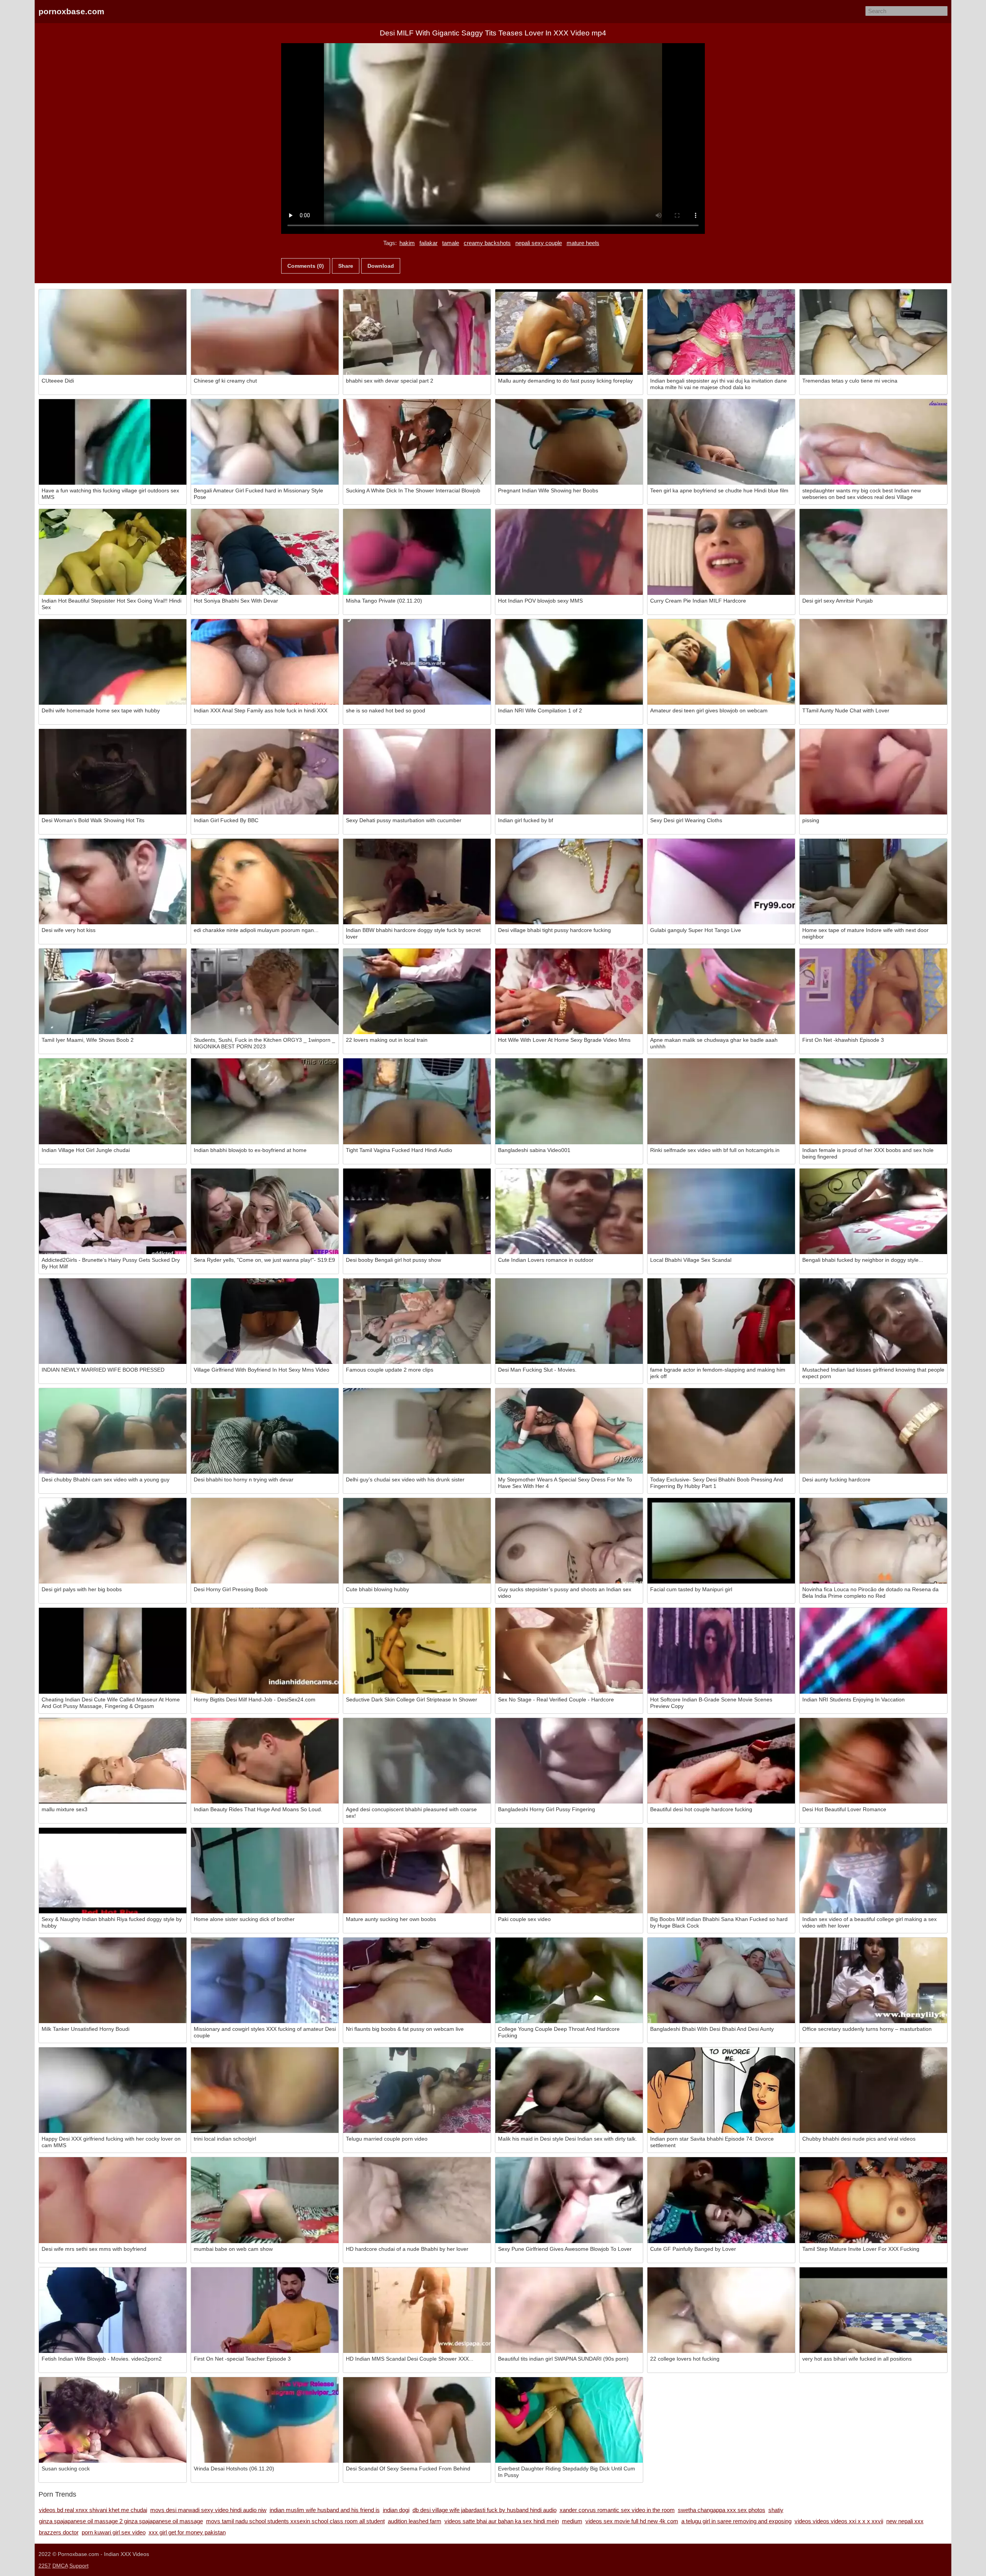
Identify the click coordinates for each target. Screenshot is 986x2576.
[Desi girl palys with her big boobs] (113, 1541)
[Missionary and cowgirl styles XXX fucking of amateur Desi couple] (265, 1980)
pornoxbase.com (71, 11)
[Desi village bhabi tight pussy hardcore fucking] (569, 882)
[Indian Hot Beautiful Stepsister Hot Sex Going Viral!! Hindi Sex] (113, 552)
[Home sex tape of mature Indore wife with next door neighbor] (873, 882)
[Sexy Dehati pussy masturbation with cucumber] (417, 772)
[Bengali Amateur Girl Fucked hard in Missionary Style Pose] (265, 442)
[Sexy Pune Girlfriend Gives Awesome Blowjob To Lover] (569, 2200)
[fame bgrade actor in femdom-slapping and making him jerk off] (721, 1321)
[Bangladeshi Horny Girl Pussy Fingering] (569, 1761)
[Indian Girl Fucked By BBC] (265, 772)
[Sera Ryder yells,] (265, 1211)
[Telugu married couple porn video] (417, 2090)
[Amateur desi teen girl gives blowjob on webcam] (721, 662)
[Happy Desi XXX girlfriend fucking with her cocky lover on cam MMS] (113, 2090)
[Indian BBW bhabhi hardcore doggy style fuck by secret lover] (417, 882)
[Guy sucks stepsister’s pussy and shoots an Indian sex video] (569, 1541)
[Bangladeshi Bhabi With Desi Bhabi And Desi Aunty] (721, 1980)
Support (79, 2566)
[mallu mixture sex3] (113, 1761)
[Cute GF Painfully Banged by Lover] (721, 2200)
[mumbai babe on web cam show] (265, 2200)
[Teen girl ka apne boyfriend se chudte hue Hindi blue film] (721, 442)
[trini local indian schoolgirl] (265, 2090)
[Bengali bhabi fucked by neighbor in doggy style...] (873, 1211)
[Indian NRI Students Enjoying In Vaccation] (873, 1651)
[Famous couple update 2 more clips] (417, 1321)
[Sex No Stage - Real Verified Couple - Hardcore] (569, 1651)
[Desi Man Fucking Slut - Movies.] (569, 1321)
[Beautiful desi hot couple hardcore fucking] (721, 1761)
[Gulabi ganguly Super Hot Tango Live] (721, 882)
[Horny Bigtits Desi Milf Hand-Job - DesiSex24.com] (265, 1651)
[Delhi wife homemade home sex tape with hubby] (113, 662)
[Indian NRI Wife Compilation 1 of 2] (569, 662)
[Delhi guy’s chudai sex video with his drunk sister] (417, 1431)
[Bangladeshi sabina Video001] (569, 1101)
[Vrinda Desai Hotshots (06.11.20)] (265, 2420)
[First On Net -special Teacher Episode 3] (265, 2310)
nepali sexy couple (539, 243)
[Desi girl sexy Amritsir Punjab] (873, 552)
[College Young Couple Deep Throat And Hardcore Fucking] (569, 1980)
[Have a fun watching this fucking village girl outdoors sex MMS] (113, 442)
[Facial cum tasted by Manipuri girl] (721, 1541)
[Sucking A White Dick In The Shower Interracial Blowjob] (417, 442)
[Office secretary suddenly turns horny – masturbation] (873, 1980)
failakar (428, 243)
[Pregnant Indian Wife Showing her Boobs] (569, 442)
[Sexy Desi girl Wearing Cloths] (721, 772)
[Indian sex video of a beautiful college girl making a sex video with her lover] (873, 1871)
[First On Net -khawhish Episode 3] (873, 991)
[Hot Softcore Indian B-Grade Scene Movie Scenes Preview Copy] (721, 1651)
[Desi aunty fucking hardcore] (873, 1431)
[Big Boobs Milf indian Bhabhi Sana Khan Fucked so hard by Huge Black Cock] (721, 1871)
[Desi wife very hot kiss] (113, 882)
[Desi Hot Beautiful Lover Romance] (873, 1761)
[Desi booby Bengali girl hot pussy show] (417, 1211)
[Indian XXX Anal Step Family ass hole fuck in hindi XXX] (265, 662)
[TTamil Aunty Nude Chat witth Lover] (873, 662)
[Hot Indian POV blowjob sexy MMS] (569, 552)
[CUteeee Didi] (113, 332)
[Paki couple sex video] (569, 1871)
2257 (45, 2566)
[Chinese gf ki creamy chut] (265, 332)
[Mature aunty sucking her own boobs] (417, 1871)
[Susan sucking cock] (113, 2420)
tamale (451, 243)
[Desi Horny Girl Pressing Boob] (265, 1541)
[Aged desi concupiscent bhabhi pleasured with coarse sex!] (417, 1761)
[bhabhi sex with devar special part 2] (417, 332)
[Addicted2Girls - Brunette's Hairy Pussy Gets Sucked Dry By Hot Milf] (113, 1211)
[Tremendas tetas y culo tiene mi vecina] (873, 332)
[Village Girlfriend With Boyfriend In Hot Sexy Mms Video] (265, 1321)
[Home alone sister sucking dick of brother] (265, 1871)
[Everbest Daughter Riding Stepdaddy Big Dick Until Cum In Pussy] (569, 2420)
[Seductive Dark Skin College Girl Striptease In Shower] (417, 1651)
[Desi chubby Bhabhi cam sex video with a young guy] (113, 1431)
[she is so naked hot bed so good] (417, 662)
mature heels (583, 243)
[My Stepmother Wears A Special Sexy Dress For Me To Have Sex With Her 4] (569, 1431)
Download (381, 266)
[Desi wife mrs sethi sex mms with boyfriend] (113, 2200)
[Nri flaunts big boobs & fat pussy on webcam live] (417, 1980)
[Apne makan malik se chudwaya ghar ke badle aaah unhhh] (721, 991)
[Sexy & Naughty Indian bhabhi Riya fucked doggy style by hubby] (113, 1871)
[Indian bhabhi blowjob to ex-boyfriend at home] (265, 1101)
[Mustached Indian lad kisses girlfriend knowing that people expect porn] (873, 1321)
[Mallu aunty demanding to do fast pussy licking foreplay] (569, 332)
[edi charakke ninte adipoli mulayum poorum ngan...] (265, 882)
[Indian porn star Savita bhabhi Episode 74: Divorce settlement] (721, 2090)
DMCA (60, 2566)
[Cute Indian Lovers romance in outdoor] (569, 1211)
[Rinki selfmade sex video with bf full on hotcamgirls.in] (721, 1101)
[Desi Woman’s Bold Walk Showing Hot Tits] (113, 772)
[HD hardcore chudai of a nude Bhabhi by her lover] (417, 2200)
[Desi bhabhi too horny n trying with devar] (265, 1431)
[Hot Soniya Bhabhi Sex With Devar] (265, 552)
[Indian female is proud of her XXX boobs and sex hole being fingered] (873, 1101)
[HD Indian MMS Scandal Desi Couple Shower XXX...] (417, 2310)
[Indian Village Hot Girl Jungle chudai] (113, 1101)
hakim (407, 243)
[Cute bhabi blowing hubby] (417, 1541)
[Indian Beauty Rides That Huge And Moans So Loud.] (265, 1761)
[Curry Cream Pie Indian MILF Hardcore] (721, 552)
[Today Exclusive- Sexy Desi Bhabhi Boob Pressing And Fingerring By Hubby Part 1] (721, 1431)
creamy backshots (487, 243)
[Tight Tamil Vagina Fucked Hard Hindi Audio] (417, 1101)
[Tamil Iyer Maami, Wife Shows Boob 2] (113, 991)
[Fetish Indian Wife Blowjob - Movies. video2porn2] (113, 2310)
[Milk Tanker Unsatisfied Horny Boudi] (113, 1980)
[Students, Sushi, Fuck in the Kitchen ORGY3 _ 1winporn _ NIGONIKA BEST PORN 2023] (265, 991)
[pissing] (873, 772)
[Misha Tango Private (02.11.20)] (417, 552)
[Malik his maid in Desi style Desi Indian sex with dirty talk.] (569, 2090)
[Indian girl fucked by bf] (569, 772)
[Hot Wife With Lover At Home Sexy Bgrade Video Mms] (569, 991)
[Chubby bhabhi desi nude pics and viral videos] (873, 2090)
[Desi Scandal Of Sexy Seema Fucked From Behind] (417, 2420)
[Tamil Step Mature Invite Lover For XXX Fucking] (873, 2200)
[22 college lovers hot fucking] (721, 2310)
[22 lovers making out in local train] (417, 991)
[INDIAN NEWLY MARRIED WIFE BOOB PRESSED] (113, 1321)
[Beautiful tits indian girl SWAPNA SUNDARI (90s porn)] (569, 2310)
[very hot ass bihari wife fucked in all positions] (873, 2310)
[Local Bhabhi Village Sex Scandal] (721, 1211)
